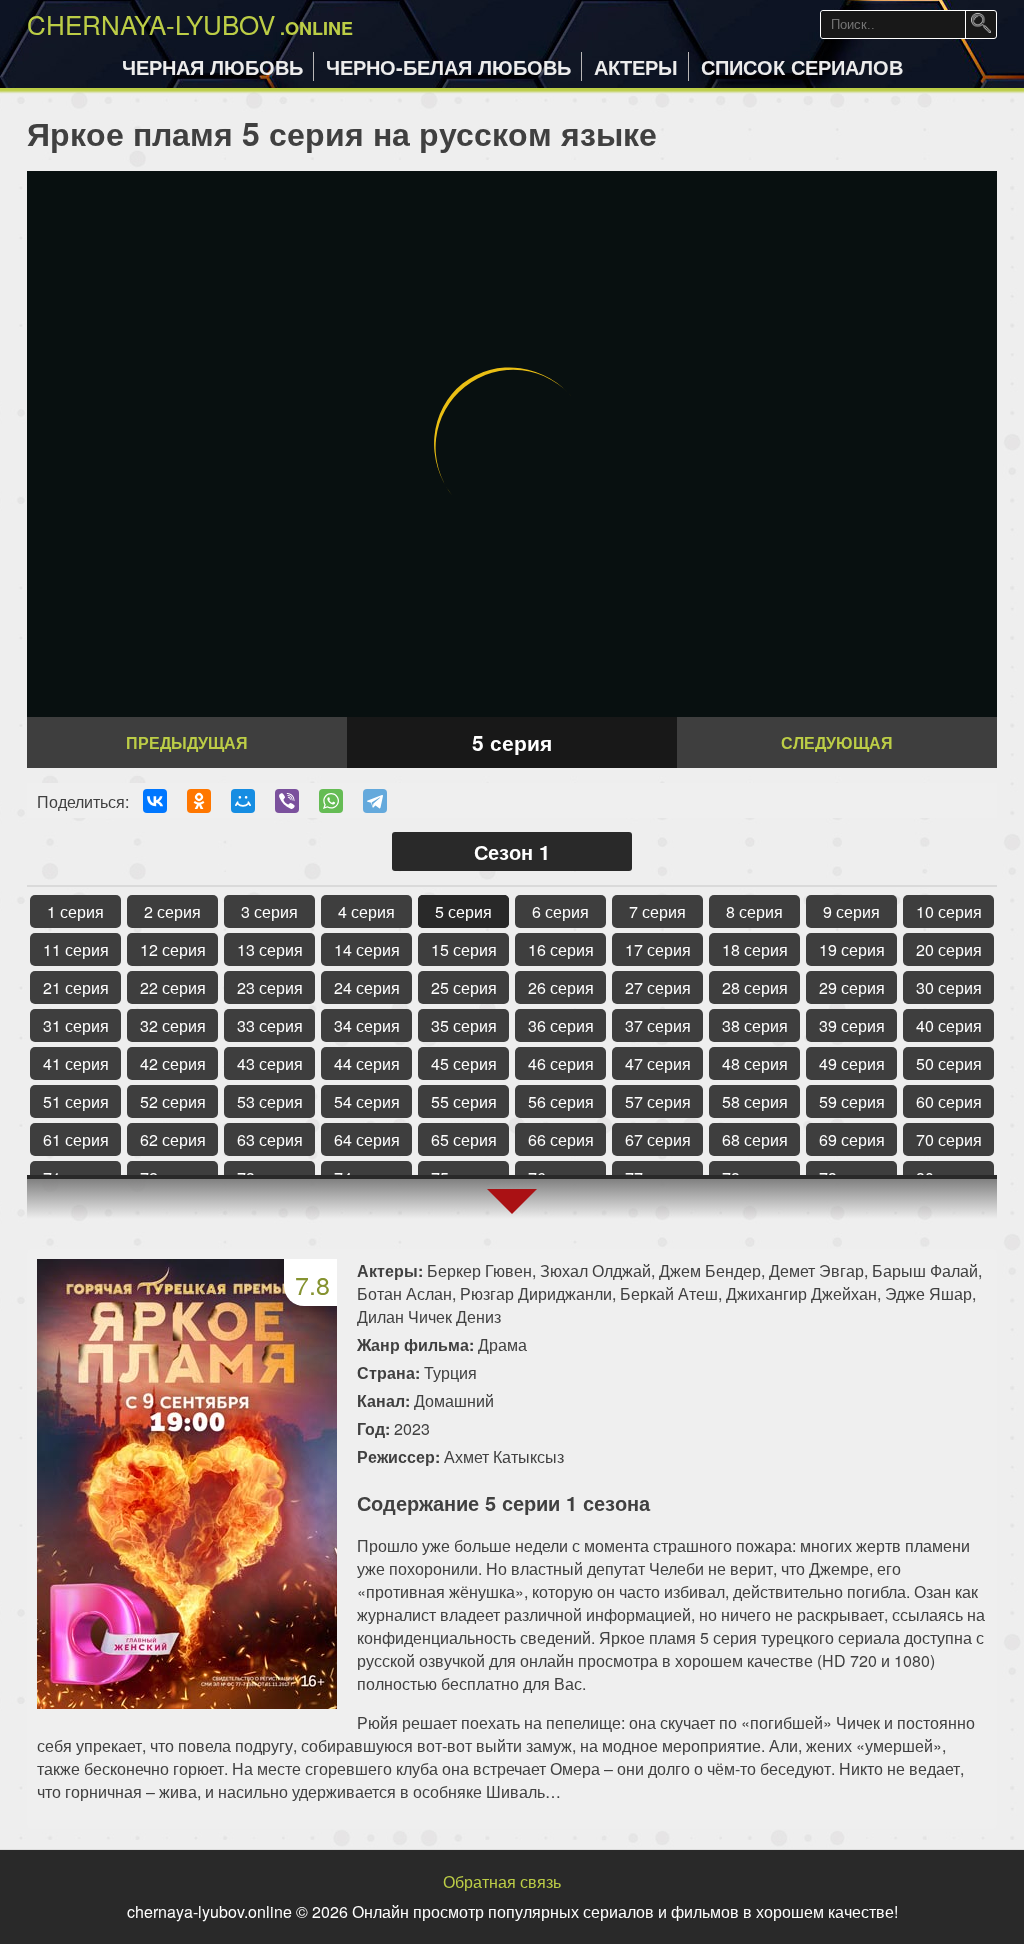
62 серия (173, 1139)
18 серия (755, 949)
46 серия (561, 1063)
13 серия (270, 949)
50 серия (949, 1063)
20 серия (949, 949)
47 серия (658, 1063)
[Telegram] (375, 801)
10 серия (949, 911)
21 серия (76, 987)
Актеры (636, 66)
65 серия (464, 1139)
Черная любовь (212, 66)
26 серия (561, 987)
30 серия (949, 987)
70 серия (949, 1139)
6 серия (560, 911)
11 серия (76, 949)
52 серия (173, 1101)
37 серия (658, 1025)
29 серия (852, 987)
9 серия (851, 911)
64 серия (367, 1139)
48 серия (755, 1063)
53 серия (270, 1101)
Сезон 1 (512, 851)
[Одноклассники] (199, 801)
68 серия (755, 1139)
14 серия (367, 949)
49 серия (852, 1063)
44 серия (367, 1063)
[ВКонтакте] (155, 801)
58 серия (755, 1101)
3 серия (269, 911)
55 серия (464, 1101)
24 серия (367, 987)
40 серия (949, 1025)
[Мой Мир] (243, 801)
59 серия (852, 1101)
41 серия (76, 1063)
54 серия (367, 1101)
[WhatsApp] (331, 801)
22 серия (173, 987)
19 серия (852, 949)
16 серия (561, 949)
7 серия (657, 911)
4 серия (366, 911)
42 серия (173, 1063)
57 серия (658, 1101)
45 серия (464, 1063)
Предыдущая (187, 742)
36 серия (561, 1025)
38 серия (755, 1025)
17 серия (658, 949)
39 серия (852, 1025)
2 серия (172, 911)
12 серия (173, 949)
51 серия (76, 1101)
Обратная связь (502, 1881)
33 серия (270, 1025)
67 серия (658, 1139)
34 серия (367, 1025)
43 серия (270, 1063)
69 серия (852, 1139)
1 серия (75, 911)
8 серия (754, 911)
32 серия (173, 1025)
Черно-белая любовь (448, 66)
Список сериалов (802, 66)
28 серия (755, 987)
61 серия (76, 1139)
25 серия (464, 987)
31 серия (76, 1025)
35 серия (464, 1025)
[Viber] (287, 801)
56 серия (561, 1101)
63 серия (270, 1139)
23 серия (270, 987)
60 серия (949, 1101)
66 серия (561, 1139)
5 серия (463, 911)
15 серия (464, 949)
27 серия (658, 987)
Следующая (837, 742)
